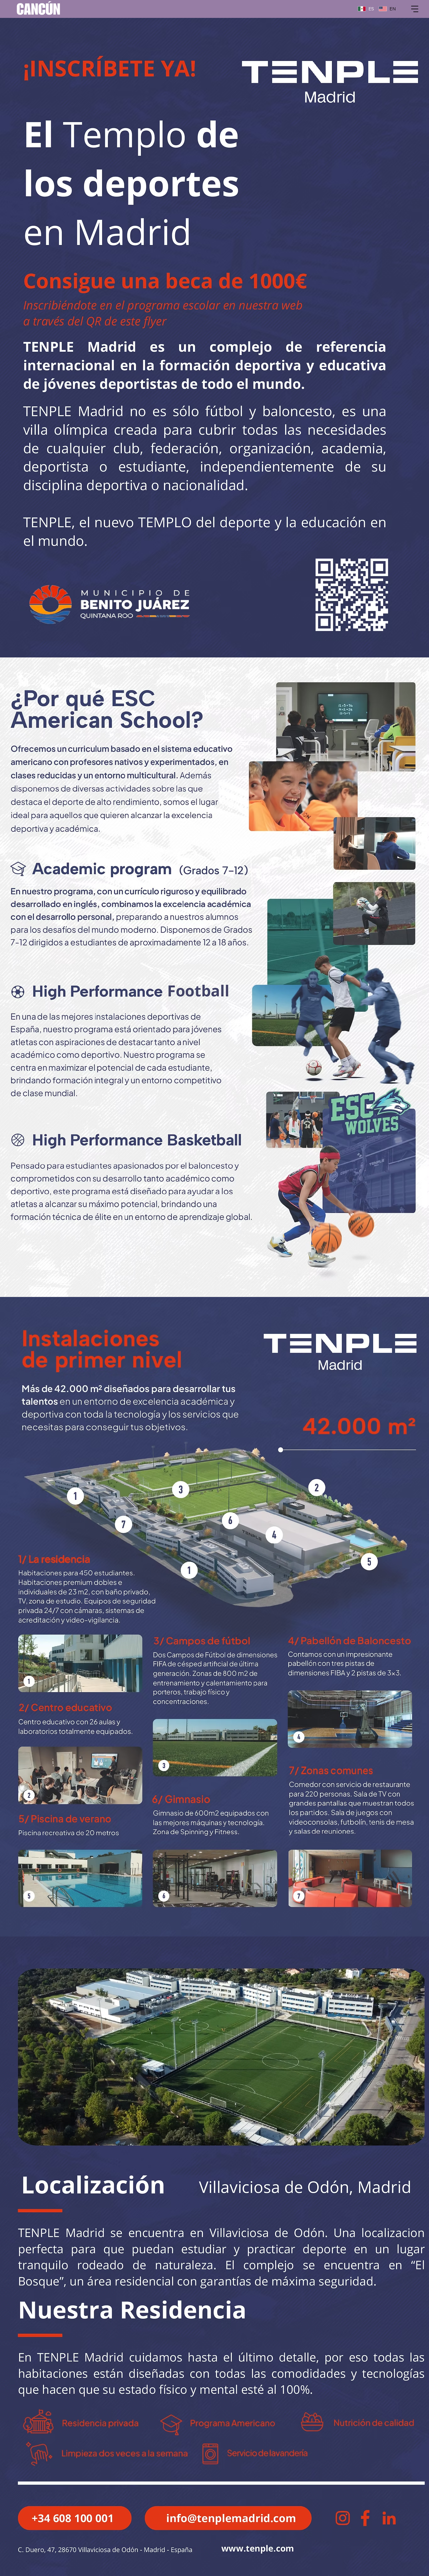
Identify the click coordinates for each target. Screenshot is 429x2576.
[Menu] (415, 9)
